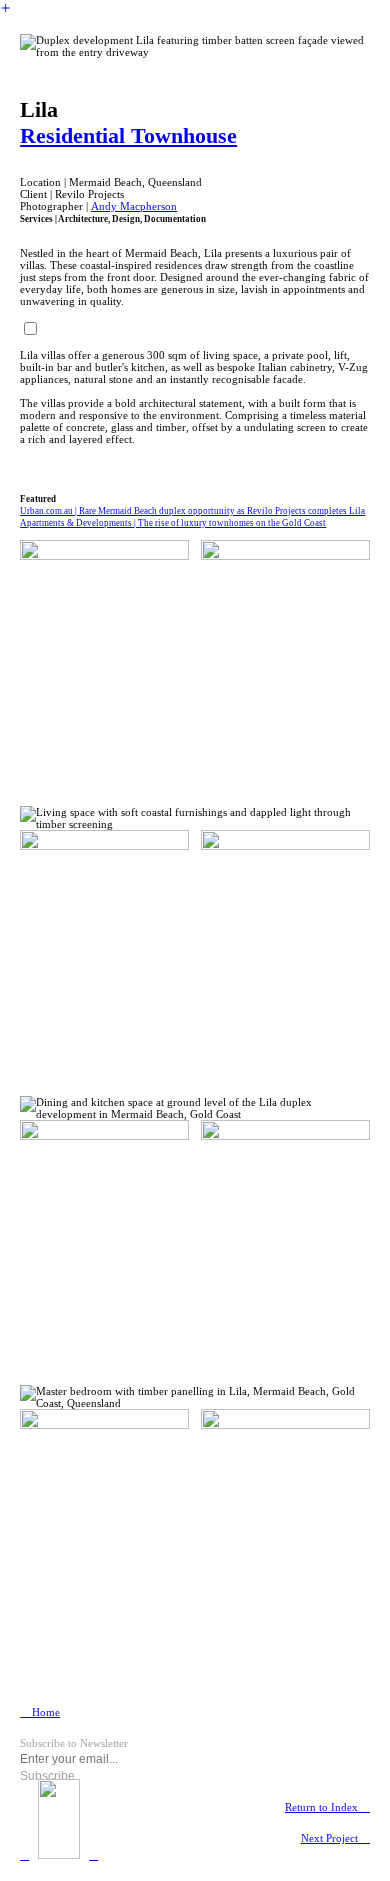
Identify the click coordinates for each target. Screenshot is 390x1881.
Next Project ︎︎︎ (335, 1838)
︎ (5, 8)
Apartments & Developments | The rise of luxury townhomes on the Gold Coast (173, 523)
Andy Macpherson (134, 206)
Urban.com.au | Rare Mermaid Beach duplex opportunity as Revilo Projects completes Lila (192, 511)
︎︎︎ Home (40, 1712)
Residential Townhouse (128, 135)
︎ (24, 1855)
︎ (93, 1855)
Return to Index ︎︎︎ (327, 1807)
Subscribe (47, 1776)
